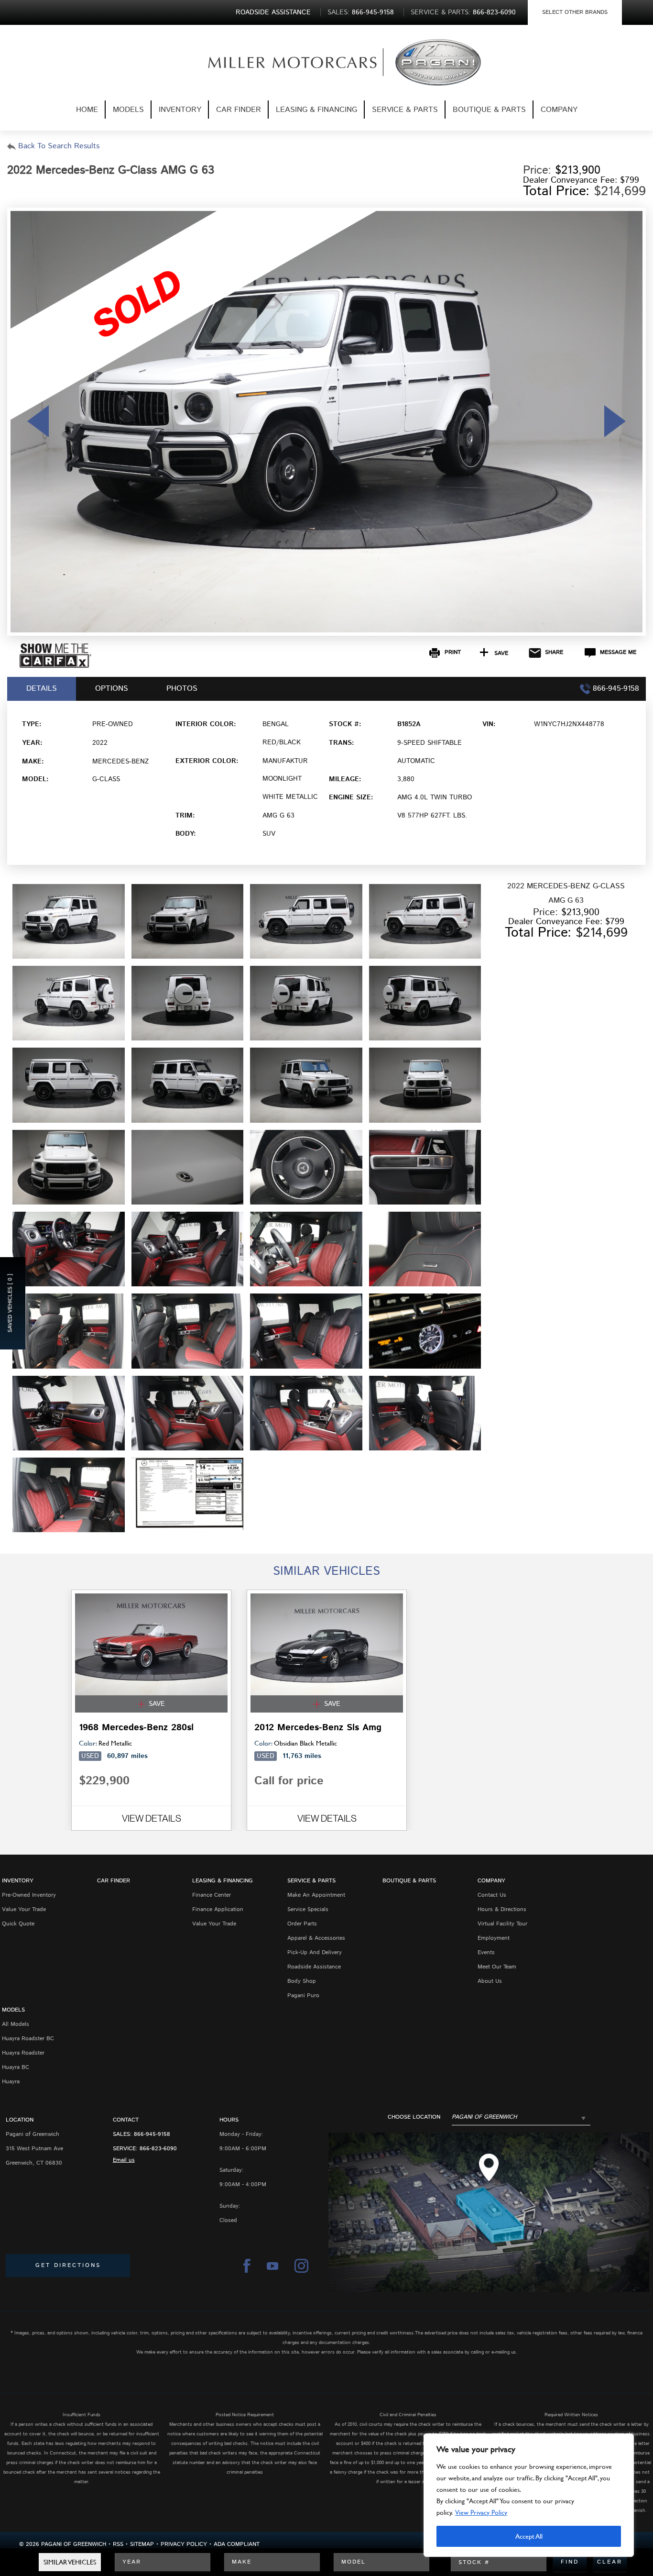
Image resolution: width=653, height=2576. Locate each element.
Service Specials (308, 1909)
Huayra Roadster (23, 2053)
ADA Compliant (237, 2544)
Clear (610, 2562)
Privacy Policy (184, 2544)
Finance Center (212, 1895)
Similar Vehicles (70, 2562)
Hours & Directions (502, 1909)
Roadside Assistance (314, 1967)
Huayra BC (16, 2067)
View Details (152, 1818)
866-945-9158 (152, 2134)
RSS (118, 2544)
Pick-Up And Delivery (315, 1952)
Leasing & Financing (316, 110)
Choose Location (414, 2117)
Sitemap (142, 2544)
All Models (16, 2024)
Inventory (180, 110)
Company (559, 110)
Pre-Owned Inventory (29, 1895)
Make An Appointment (316, 1895)
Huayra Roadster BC (28, 2039)
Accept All (529, 2536)
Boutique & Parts (489, 110)
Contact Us (492, 1895)
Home (87, 110)
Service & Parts (405, 110)
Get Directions (68, 2265)
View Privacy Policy (481, 2512)
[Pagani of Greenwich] (277, 62)
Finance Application (218, 1909)
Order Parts (302, 1924)
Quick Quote (18, 1924)
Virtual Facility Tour (502, 1924)
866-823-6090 (158, 2149)
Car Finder (239, 110)
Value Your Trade (24, 1909)
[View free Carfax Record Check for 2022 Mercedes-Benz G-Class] (55, 666)
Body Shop (302, 1981)
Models (128, 110)
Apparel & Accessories (316, 1938)
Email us (124, 2160)
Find (570, 2562)
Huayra (11, 2082)
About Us (490, 1981)
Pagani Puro (303, 1996)
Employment (494, 1938)
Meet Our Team (497, 1967)
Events (486, 1952)
